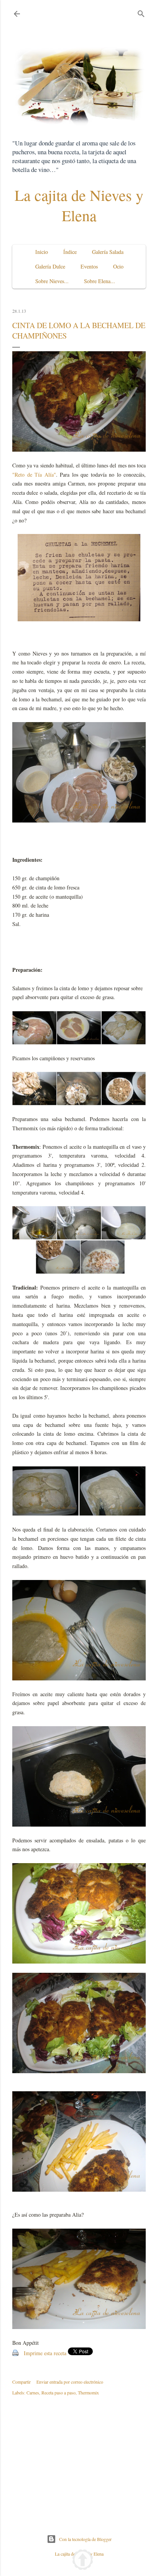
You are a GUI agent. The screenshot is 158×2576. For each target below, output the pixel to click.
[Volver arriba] (83, 2561)
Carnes (33, 2392)
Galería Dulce (50, 266)
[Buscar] (141, 12)
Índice (70, 252)
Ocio (118, 266)
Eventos (89, 266)
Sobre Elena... (100, 281)
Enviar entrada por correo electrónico (70, 2382)
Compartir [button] (21, 2382)
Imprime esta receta (45, 2353)
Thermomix (88, 2392)
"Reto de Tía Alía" (34, 475)
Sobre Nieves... (52, 281)
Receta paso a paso (58, 2392)
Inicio (42, 252)
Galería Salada (108, 252)
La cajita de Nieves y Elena (79, 205)
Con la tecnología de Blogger (85, 2539)
